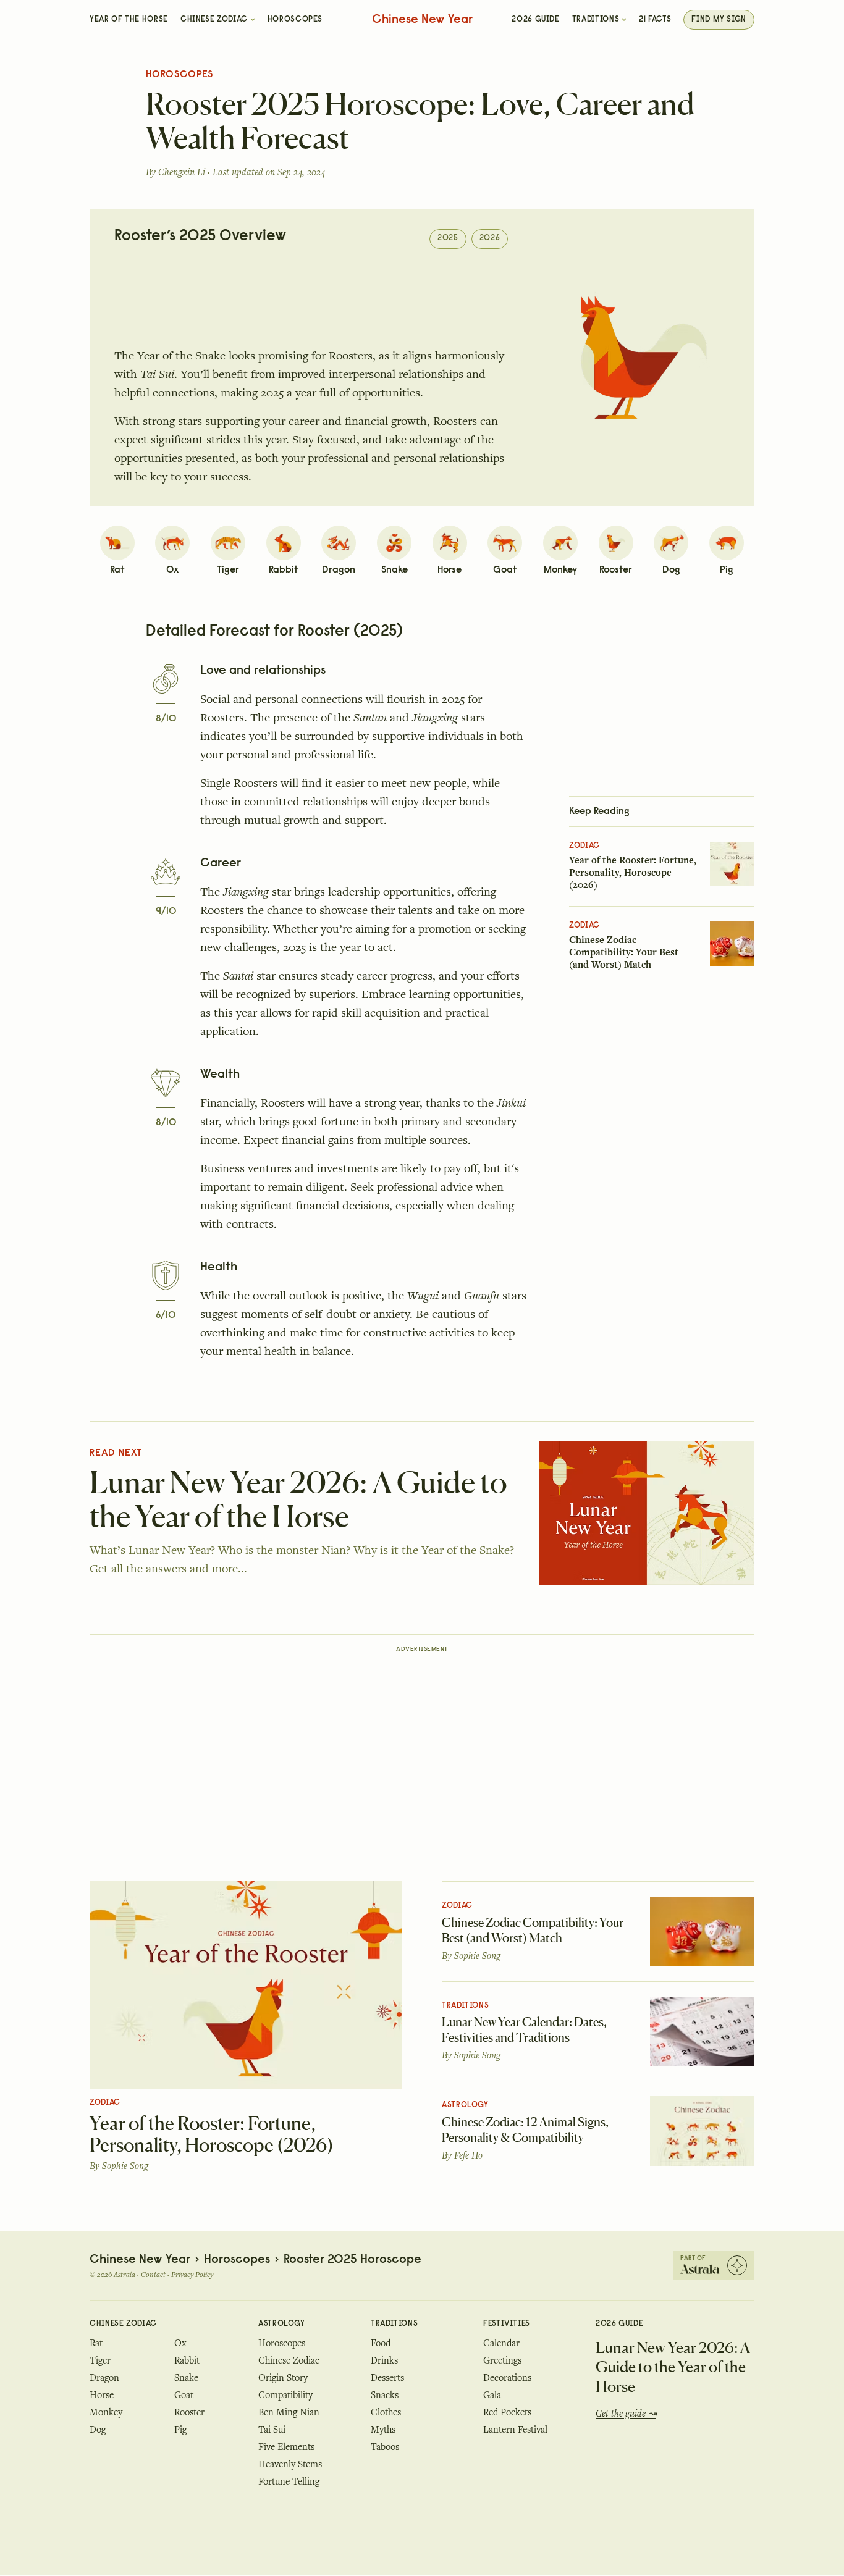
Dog (98, 2430)
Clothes (386, 2412)
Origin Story (283, 2378)
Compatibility (285, 2395)
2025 (448, 238)
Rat (96, 2343)
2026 (490, 238)
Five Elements (286, 2447)
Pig (180, 2430)
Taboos (385, 2447)
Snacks (385, 2395)
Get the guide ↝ (626, 2414)
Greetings (502, 2360)
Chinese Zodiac (214, 20)
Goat (184, 2395)
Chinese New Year (422, 20)
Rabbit (187, 2360)
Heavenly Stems (290, 2464)
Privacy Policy (192, 2275)
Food (381, 2343)
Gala (492, 2395)
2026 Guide (535, 20)
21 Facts (655, 20)
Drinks (384, 2360)
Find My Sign (719, 20)
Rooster (189, 2412)
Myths (383, 2430)
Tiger (100, 2360)
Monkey (106, 2412)
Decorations (507, 2378)
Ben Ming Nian (289, 2412)
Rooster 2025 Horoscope (352, 2260)
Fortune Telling (289, 2482)
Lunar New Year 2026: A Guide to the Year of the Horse (673, 2367)
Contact (153, 2275)
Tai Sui (272, 2430)
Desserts (387, 2378)
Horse (102, 2395)
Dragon (104, 2378)
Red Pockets (507, 2412)
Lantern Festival (515, 2430)
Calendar (501, 2343)
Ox (180, 2343)
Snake (186, 2378)
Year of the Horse (129, 20)
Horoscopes (295, 20)
